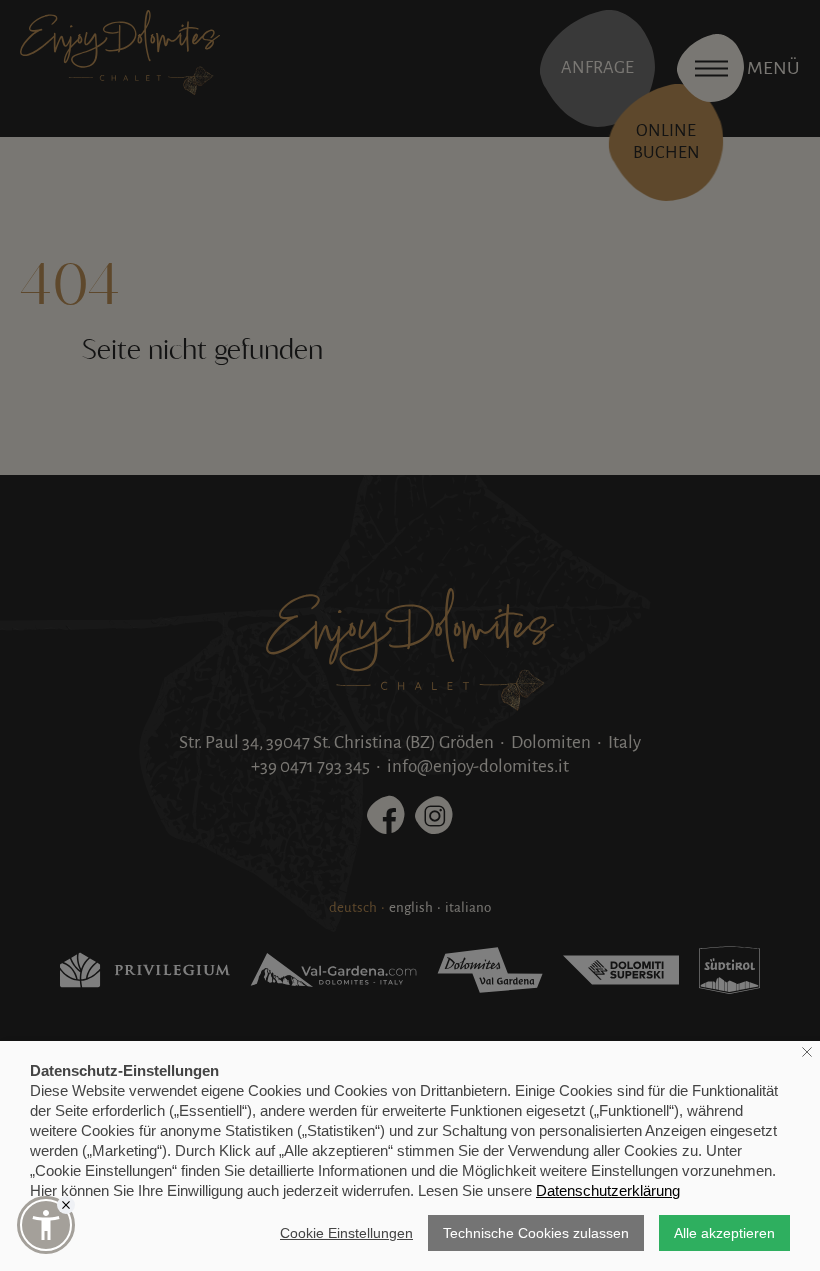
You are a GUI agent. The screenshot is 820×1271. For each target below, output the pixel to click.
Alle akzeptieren (724, 1233)
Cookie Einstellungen (346, 1233)
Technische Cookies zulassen (536, 1233)
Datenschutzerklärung (608, 1190)
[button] (46, 1225)
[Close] (66, 1205)
